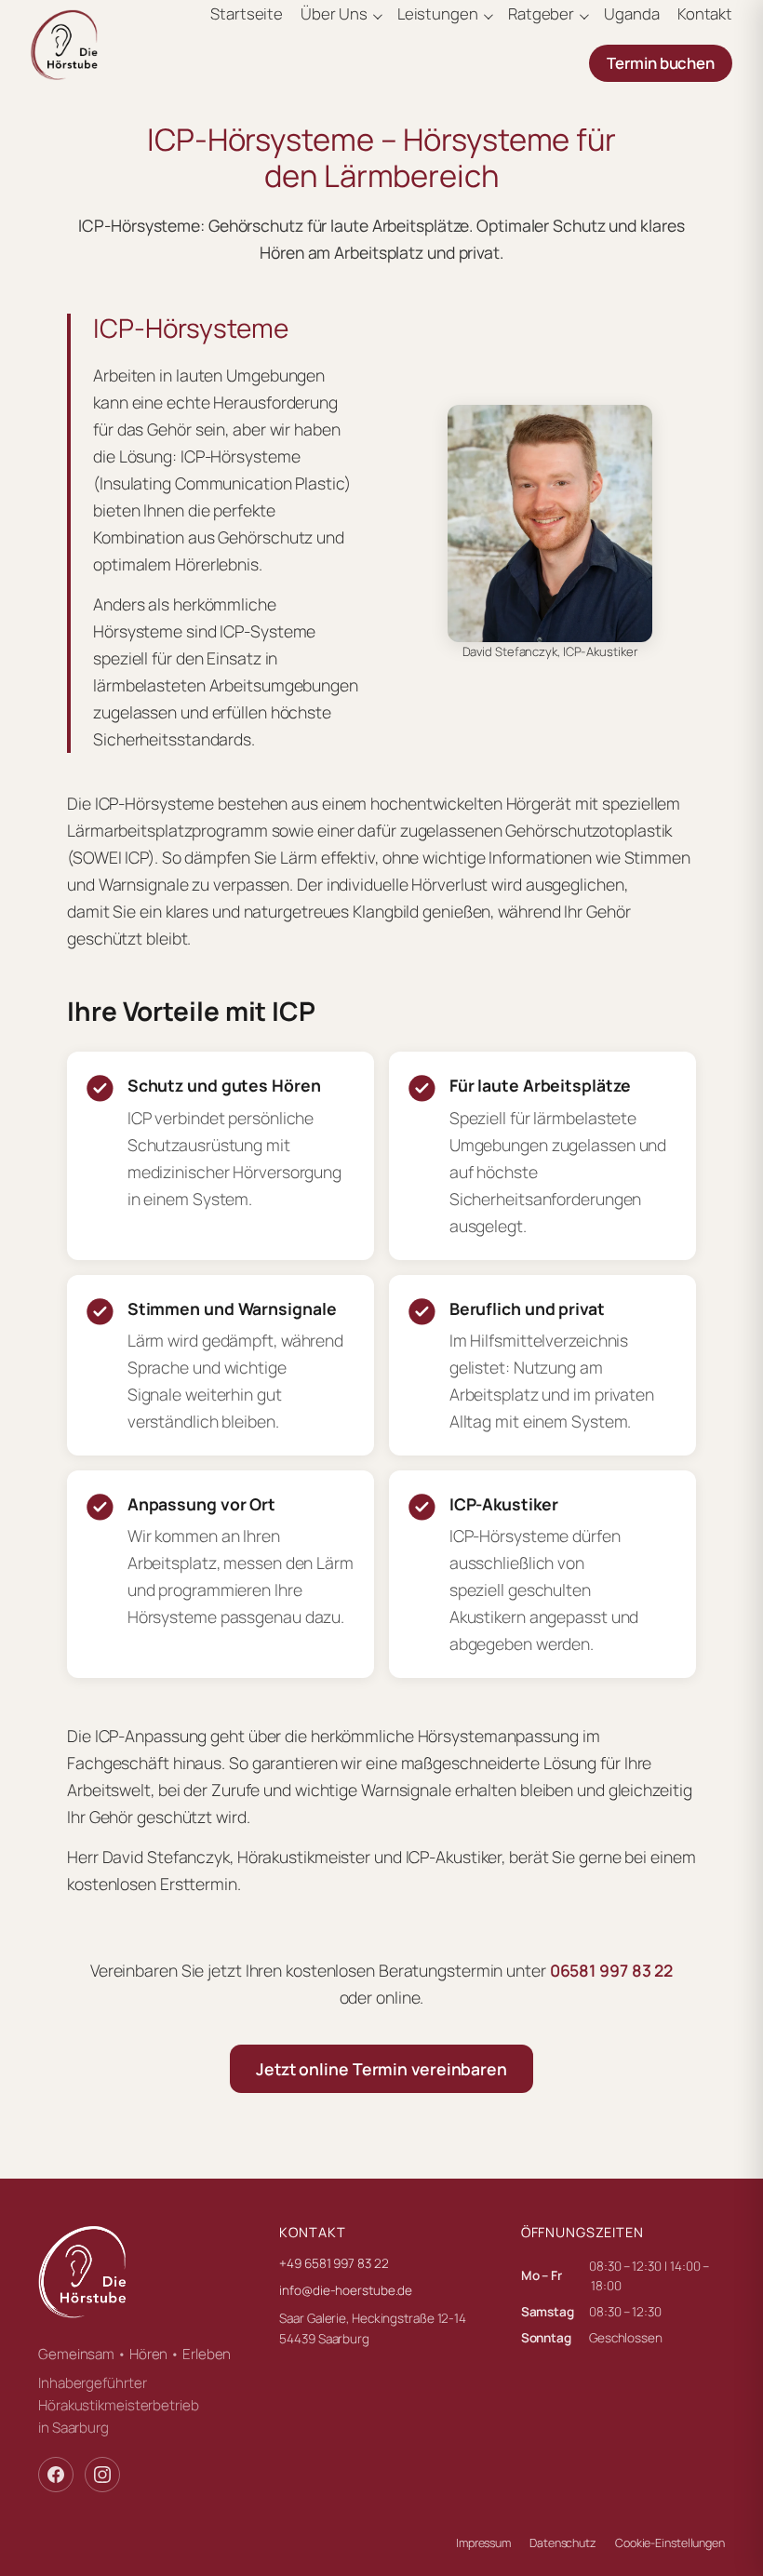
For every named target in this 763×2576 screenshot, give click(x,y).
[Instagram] (102, 2475)
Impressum (483, 2543)
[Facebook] (56, 2475)
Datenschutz (563, 2543)
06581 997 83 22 (612, 1970)
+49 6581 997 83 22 (334, 2263)
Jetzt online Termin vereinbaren (381, 2069)
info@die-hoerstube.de (346, 2290)
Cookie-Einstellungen (670, 2543)
